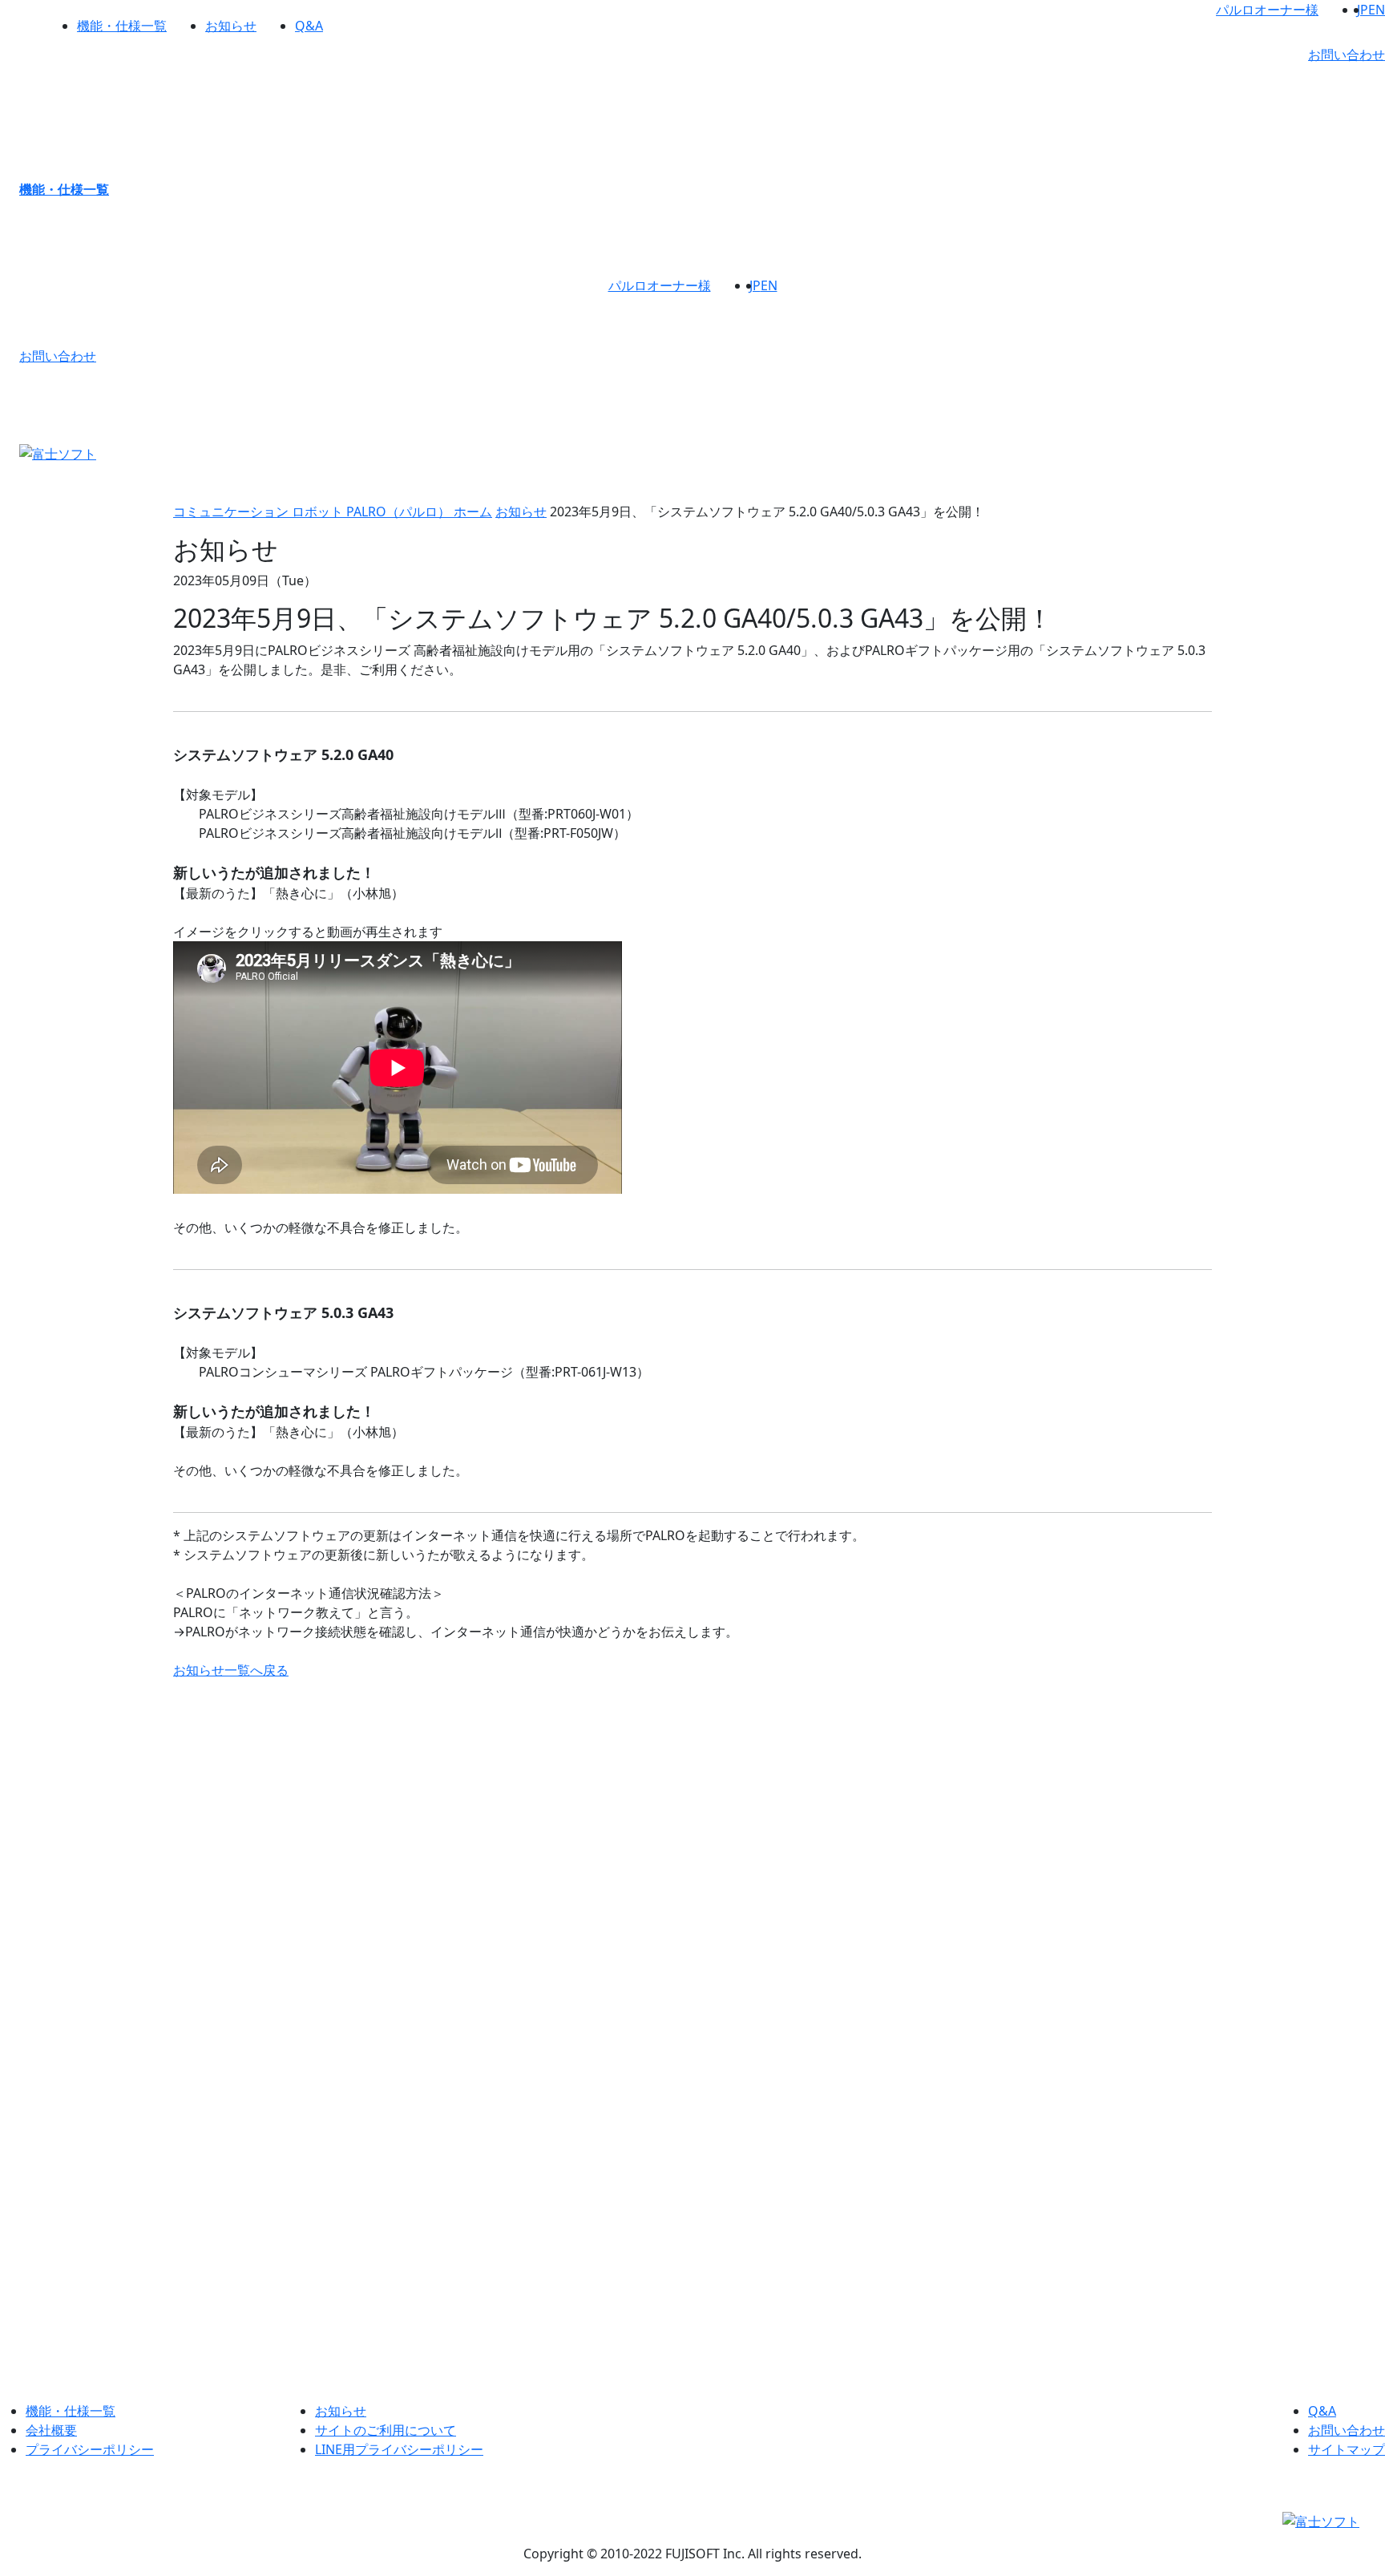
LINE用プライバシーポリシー (399, 2449)
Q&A (309, 26)
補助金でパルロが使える (1151, 1923)
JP (1363, 10)
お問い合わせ (1347, 55)
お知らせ (231, 26)
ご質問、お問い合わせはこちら (692, 2295)
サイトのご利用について (386, 2430)
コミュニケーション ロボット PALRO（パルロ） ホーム (333, 512)
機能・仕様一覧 (122, 26)
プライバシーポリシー (90, 2449)
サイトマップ (1347, 2449)
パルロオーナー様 (1267, 10)
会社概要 (51, 2430)
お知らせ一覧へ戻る (231, 1670)
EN (1377, 10)
